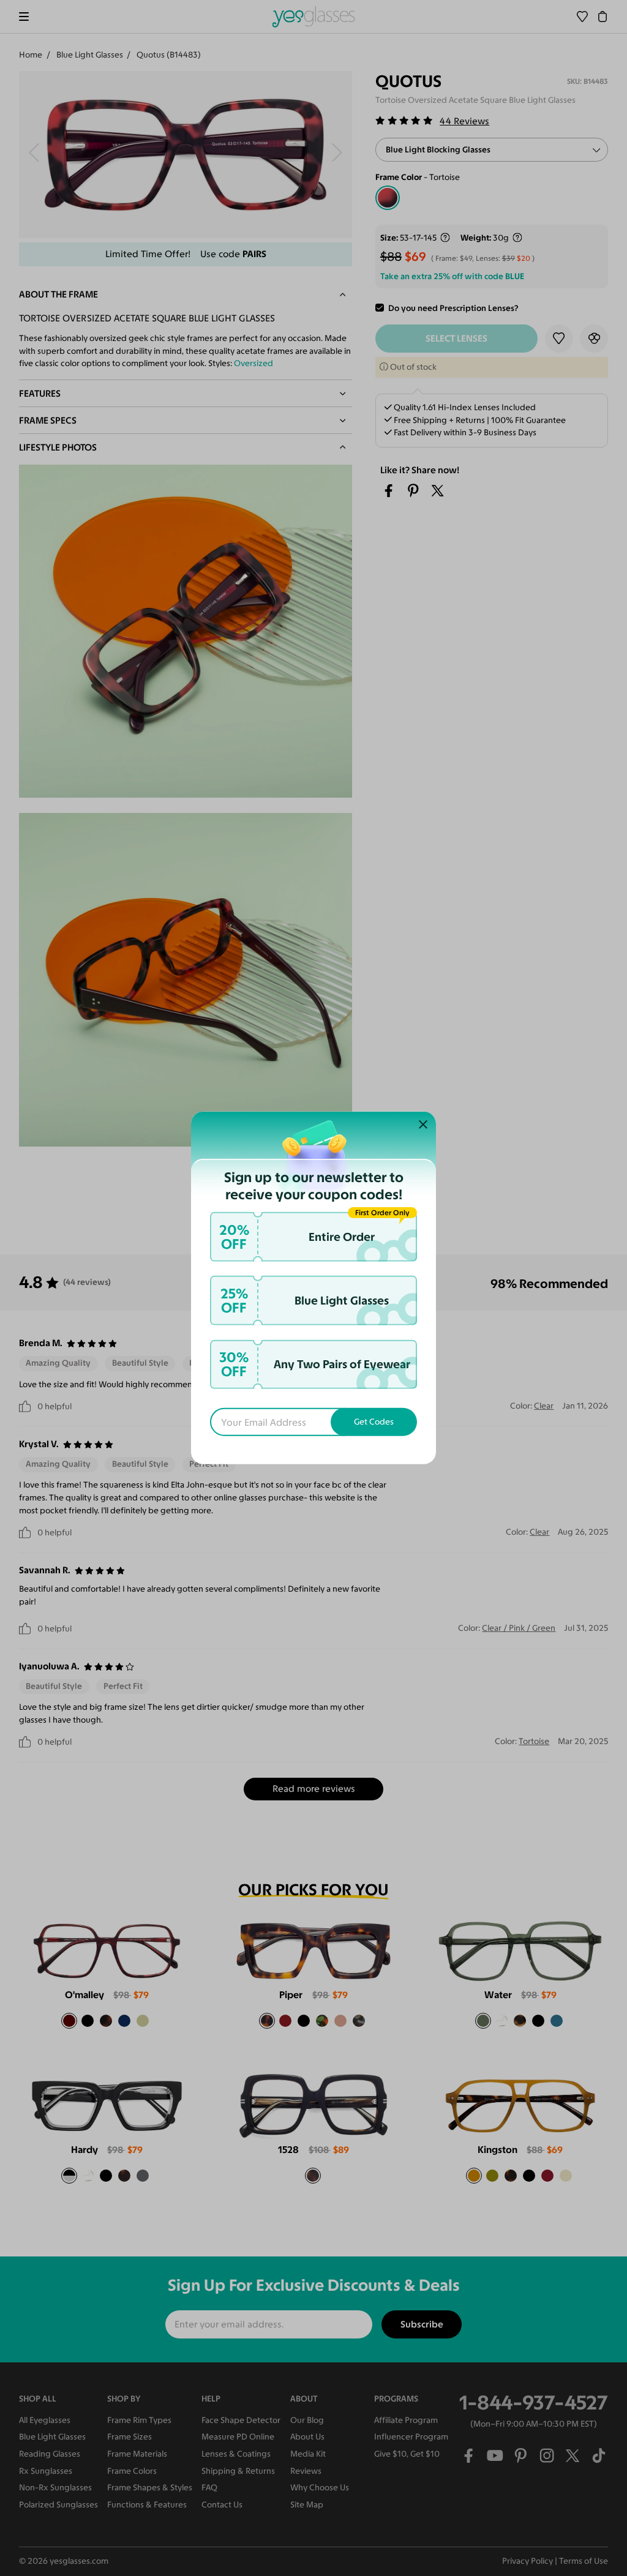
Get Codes (374, 1422)
